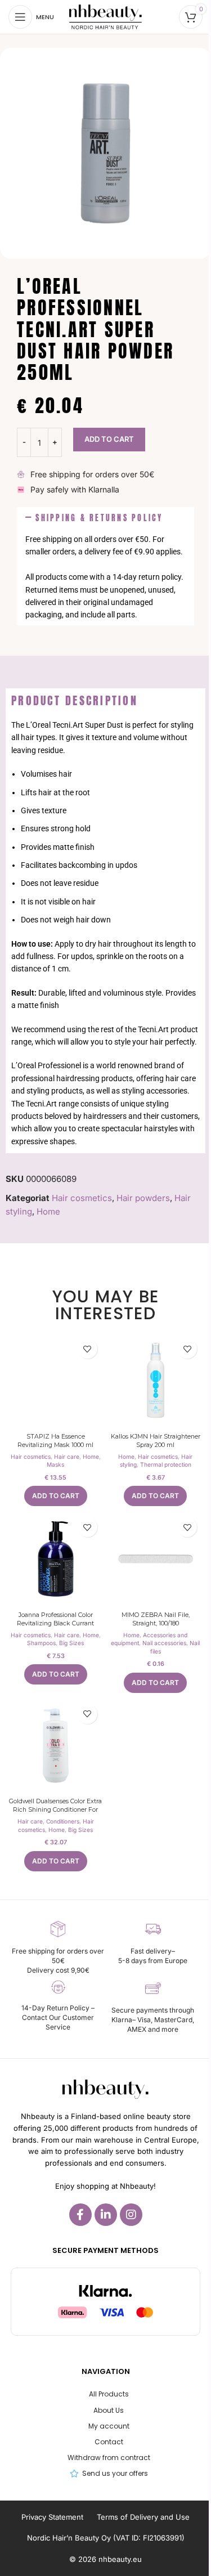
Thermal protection (166, 1464)
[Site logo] (105, 16)
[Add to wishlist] (87, 1349)
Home (48, 1211)
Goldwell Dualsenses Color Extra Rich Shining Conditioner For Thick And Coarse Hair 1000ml (55, 1810)
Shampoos (41, 1643)
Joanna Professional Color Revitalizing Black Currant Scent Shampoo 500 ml (55, 1623)
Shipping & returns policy (99, 518)
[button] (105, 518)
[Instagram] (131, 2215)
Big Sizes (71, 1643)
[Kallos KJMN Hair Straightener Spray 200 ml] (156, 1381)
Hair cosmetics (82, 1198)
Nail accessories (164, 1643)
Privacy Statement (52, 2517)
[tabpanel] (105, 933)
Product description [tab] (75, 700)
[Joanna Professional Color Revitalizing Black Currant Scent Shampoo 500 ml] (56, 1559)
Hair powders (143, 1198)
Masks (55, 1464)
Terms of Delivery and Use (143, 2517)
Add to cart (109, 439)
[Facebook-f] (80, 2215)
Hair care (67, 1457)
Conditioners (63, 1821)
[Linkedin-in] (106, 2215)
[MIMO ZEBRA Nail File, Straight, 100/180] (156, 1559)
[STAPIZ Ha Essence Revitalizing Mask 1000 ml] (56, 1381)
